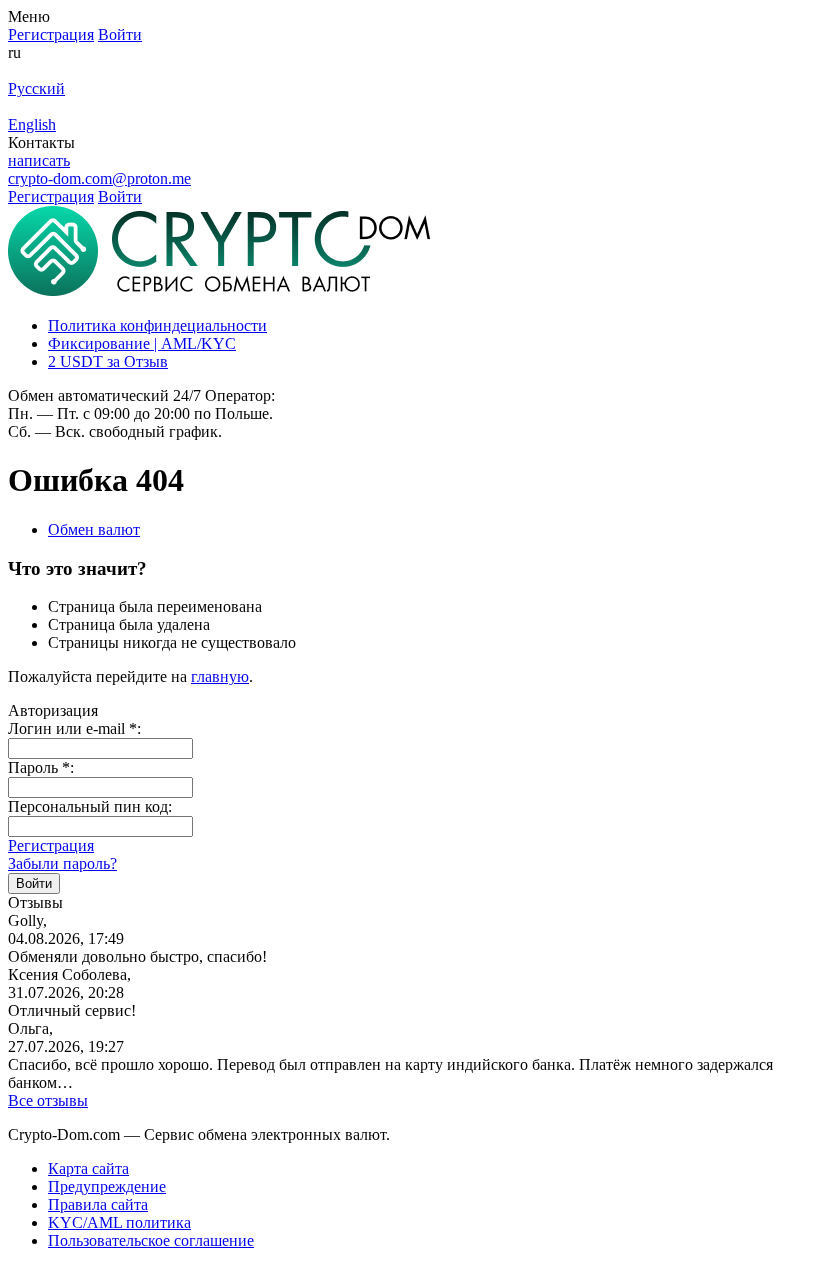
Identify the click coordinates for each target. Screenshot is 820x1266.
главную (220, 676)
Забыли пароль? (62, 863)
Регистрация (51, 845)
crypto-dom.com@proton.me (99, 178)
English (32, 124)
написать (39, 160)
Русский (36, 88)
